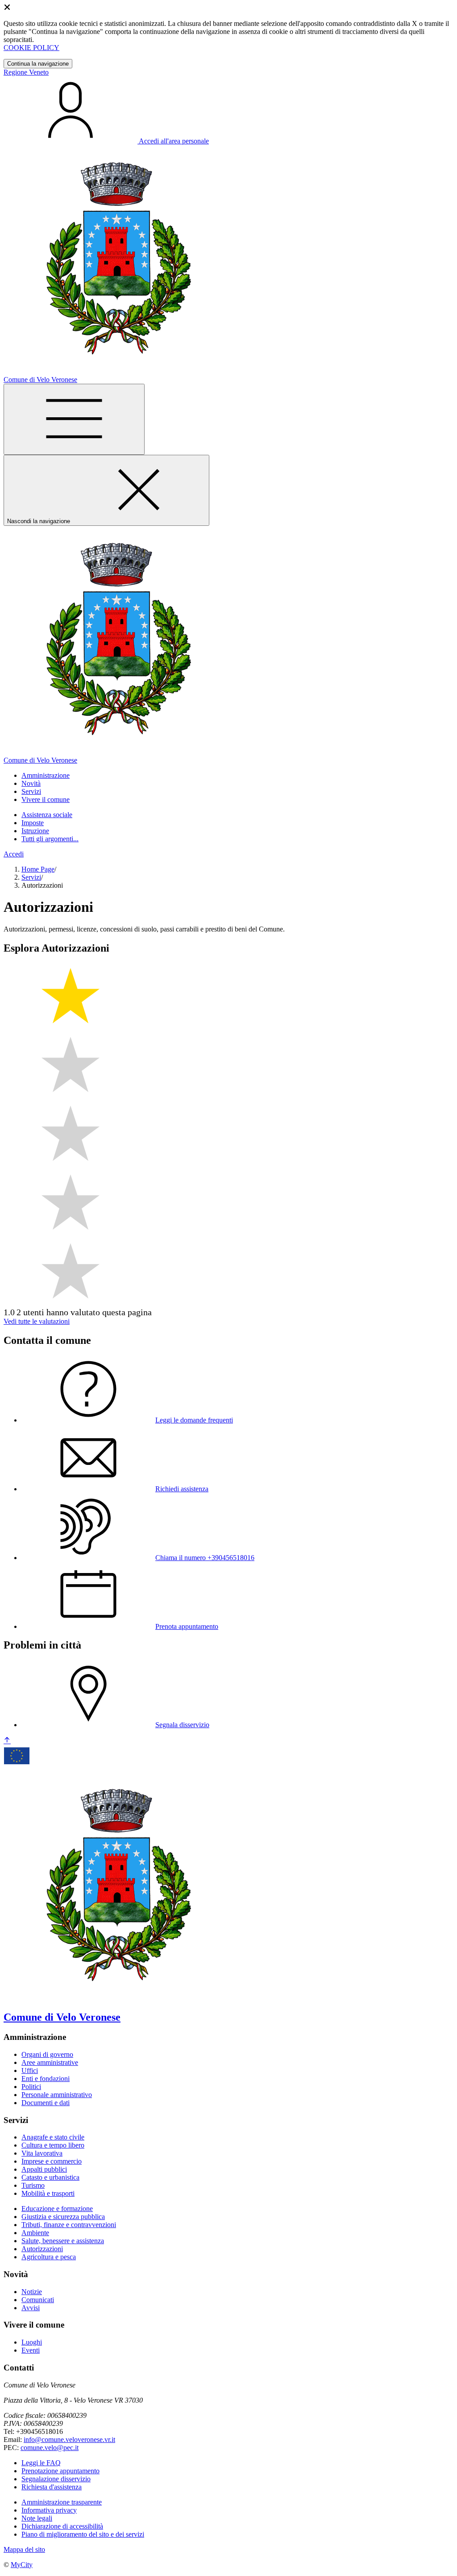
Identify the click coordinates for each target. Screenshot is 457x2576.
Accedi (14, 854)
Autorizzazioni (42, 2249)
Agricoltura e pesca (49, 2257)
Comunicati (38, 2300)
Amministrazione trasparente (62, 2502)
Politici (31, 2087)
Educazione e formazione (57, 2209)
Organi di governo (47, 2054)
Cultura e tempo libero (53, 2145)
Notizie (32, 2292)
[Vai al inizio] (7, 1741)
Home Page (38, 869)
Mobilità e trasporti (48, 2193)
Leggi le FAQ (41, 2463)
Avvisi (31, 2308)
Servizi (31, 877)
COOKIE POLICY (31, 48)
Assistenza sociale (47, 815)
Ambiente (35, 2233)
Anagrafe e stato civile (53, 2137)
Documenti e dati (46, 2103)
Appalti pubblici (44, 2169)
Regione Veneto (26, 72)
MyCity (22, 2565)
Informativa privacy (49, 2510)
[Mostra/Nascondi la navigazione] (74, 419)
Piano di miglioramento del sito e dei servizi (83, 2534)
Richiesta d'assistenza (52, 2487)
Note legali (37, 2518)
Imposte (33, 823)
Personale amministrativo (57, 2095)
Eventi (31, 2350)
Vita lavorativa (42, 2153)
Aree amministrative (50, 2062)
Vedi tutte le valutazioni (37, 1321)
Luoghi (32, 2342)
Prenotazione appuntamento (60, 2471)
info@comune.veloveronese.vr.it (69, 2440)
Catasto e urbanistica (50, 2177)
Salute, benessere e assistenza (63, 2241)
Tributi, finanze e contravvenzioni (69, 2225)
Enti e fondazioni (46, 2079)
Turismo (33, 2185)
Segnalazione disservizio (56, 2479)
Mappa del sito (24, 2549)
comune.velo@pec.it (50, 2448)
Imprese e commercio (52, 2161)
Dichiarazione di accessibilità (62, 2526)
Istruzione (35, 831)
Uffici (30, 2070)
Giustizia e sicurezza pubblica (63, 2217)
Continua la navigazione (38, 64)
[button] (46, 775)
